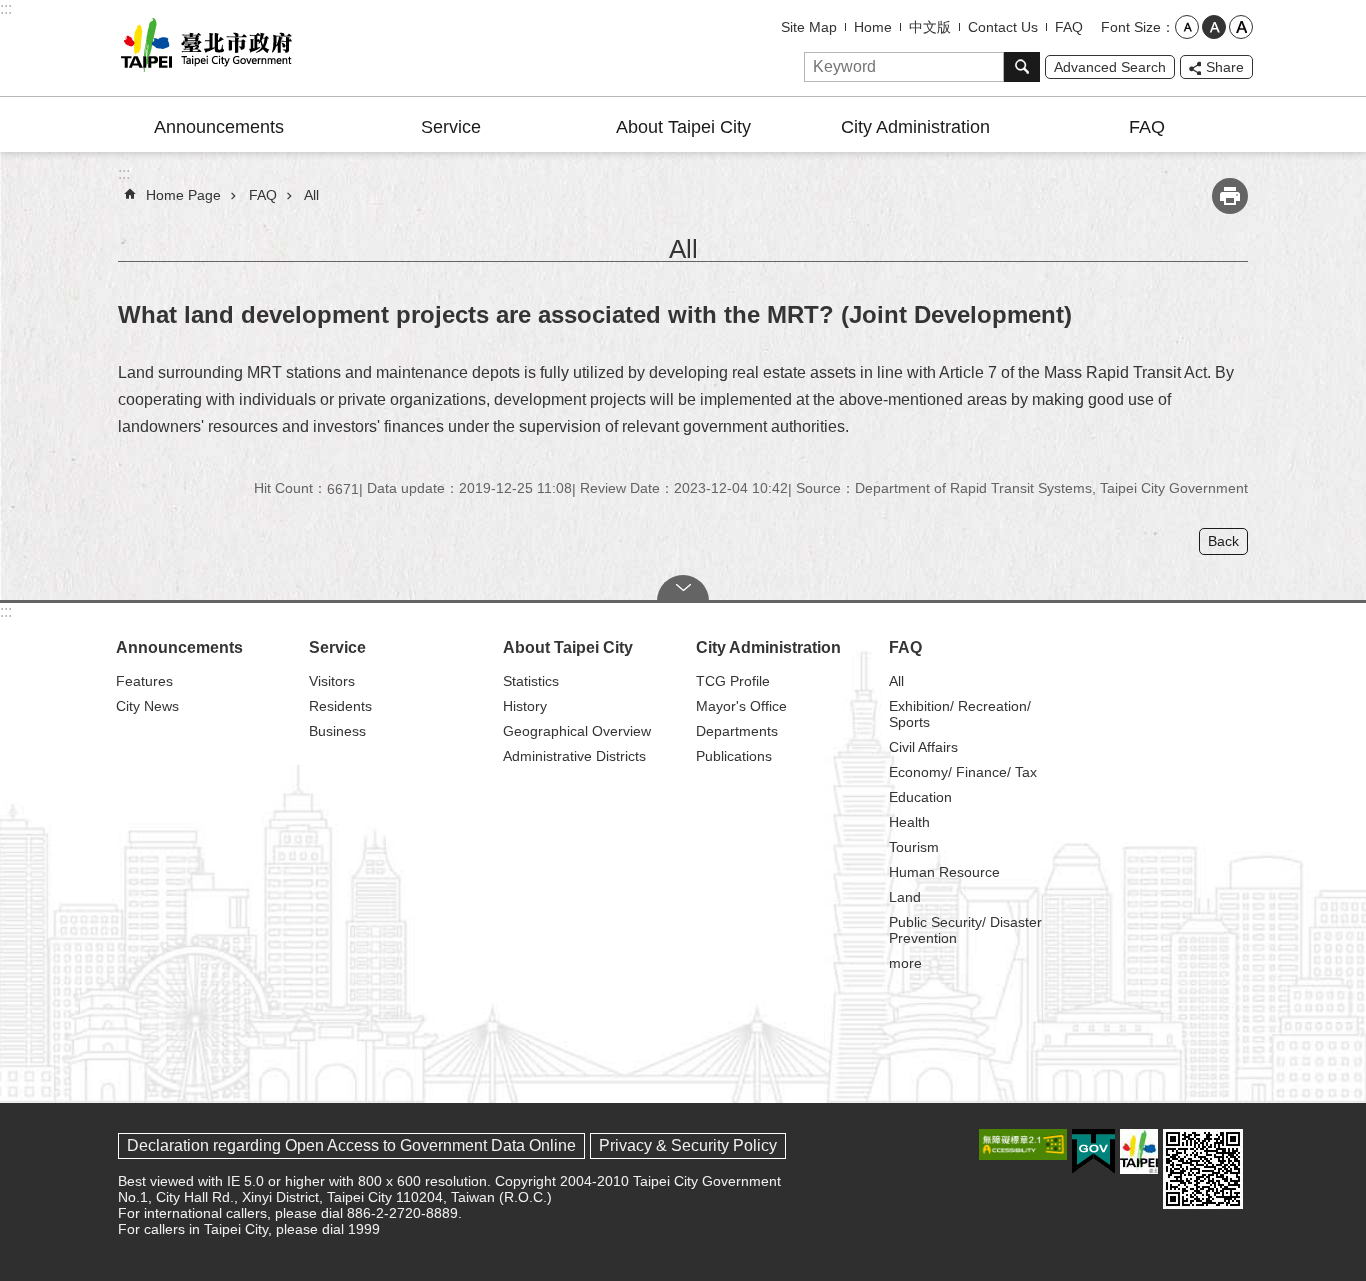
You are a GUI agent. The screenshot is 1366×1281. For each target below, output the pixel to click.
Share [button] (1225, 67)
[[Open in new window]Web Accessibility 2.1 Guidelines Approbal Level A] (1023, 1144)
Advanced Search (1110, 67)
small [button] (1187, 27)
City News (147, 706)
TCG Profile (733, 681)
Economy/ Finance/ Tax (963, 772)
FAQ (1069, 27)
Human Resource (944, 872)
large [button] (1241, 27)
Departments (737, 731)
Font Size (1131, 27)
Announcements (219, 127)
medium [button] (1214, 27)
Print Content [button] (1230, 196)
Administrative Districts (574, 756)
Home (873, 27)
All (311, 195)
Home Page (183, 195)
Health (909, 822)
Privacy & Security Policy (688, 1145)
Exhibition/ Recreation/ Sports (960, 714)
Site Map (809, 27)
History (525, 706)
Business (337, 731)
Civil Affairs (923, 747)
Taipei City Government (203, 48)
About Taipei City (683, 127)
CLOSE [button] (683, 588)
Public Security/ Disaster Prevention (965, 930)
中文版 (930, 27)
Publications (734, 756)
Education (920, 797)
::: (6, 8)
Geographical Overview (577, 731)
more (905, 963)
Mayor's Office (741, 706)
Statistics (531, 681)
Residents (340, 706)
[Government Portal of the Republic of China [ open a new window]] (1093, 1152)
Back (1223, 541)
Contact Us (1003, 27)
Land (905, 897)
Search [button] (1022, 67)
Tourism (914, 847)
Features (144, 681)
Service (451, 127)
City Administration (915, 127)
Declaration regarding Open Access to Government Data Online (351, 1145)
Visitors (332, 681)
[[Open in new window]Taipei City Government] (1139, 1151)
